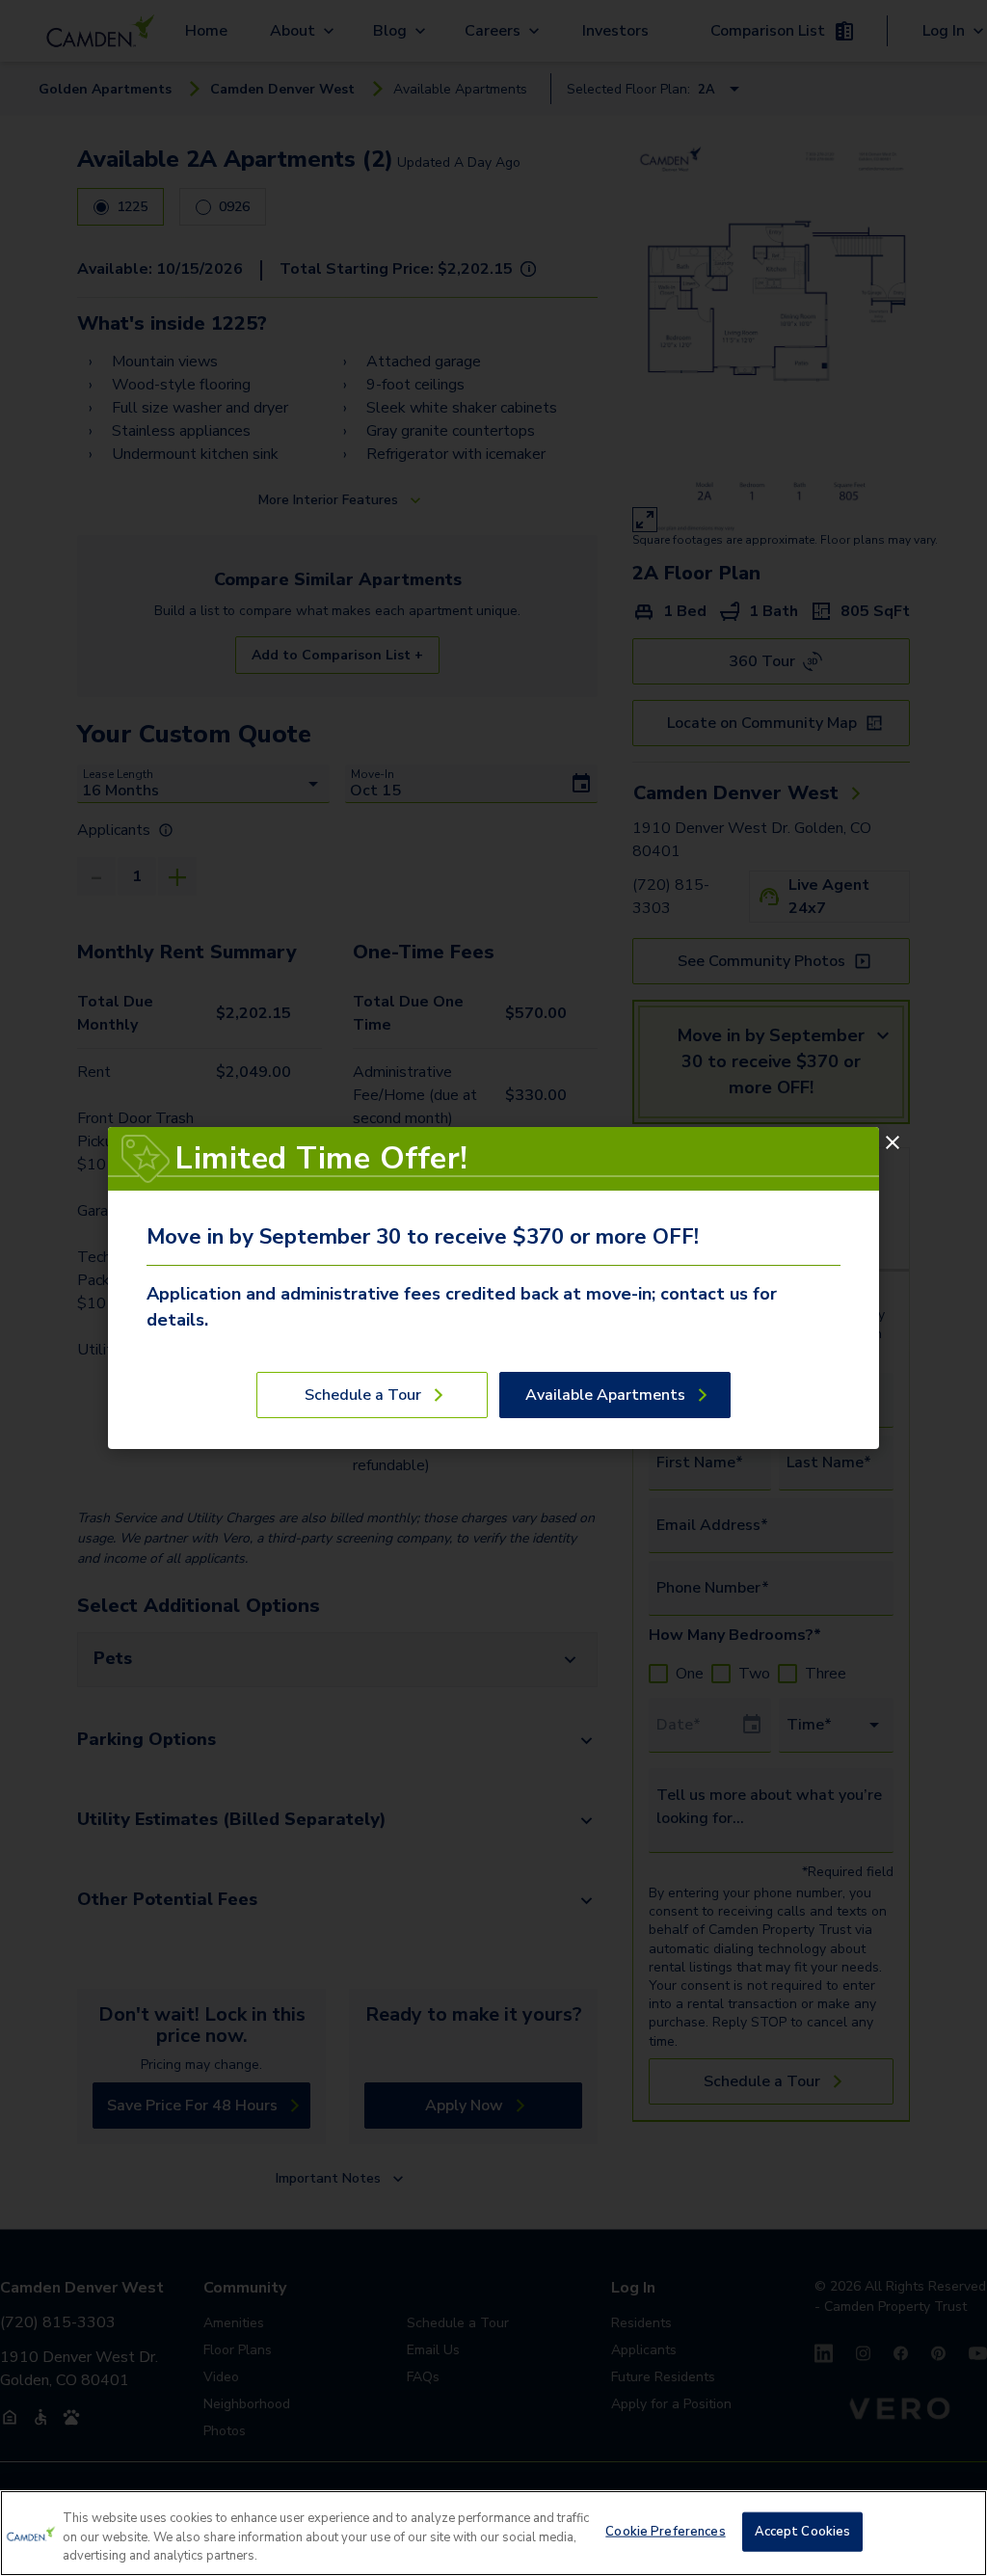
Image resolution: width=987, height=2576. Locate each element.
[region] (493, 2533)
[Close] (893, 1142)
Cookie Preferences (665, 2531)
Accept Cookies (803, 2531)
